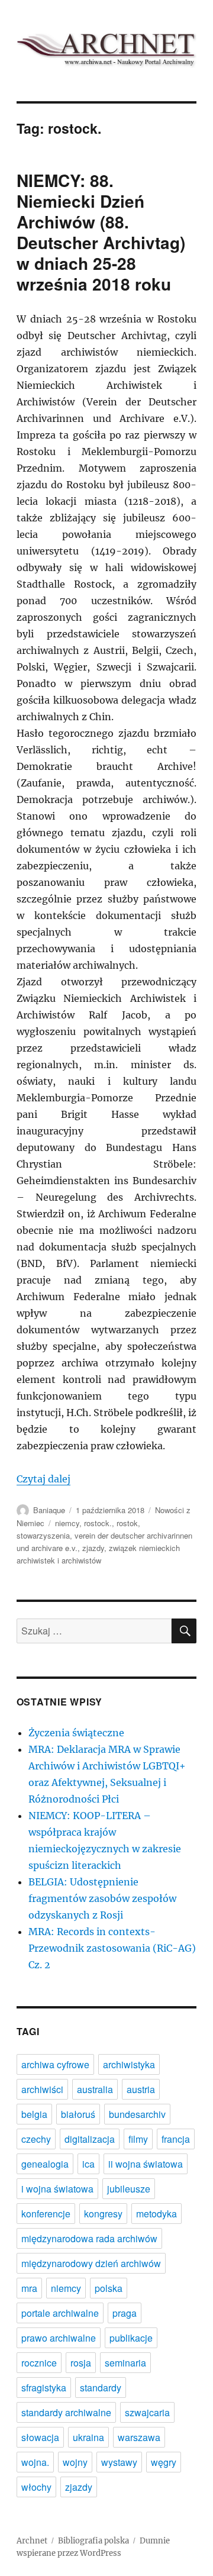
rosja (81, 2363)
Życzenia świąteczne (76, 1733)
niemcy (67, 1523)
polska (109, 2288)
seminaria (125, 2363)
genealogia (45, 2164)
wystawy (119, 2462)
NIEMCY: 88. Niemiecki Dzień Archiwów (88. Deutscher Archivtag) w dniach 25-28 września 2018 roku (101, 232)
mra (29, 2288)
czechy (36, 2139)
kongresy (103, 2214)
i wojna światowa (57, 2189)
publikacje (131, 2338)
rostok (127, 1523)
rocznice (39, 2363)
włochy (36, 2487)
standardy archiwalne (66, 2412)
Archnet (32, 2541)
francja (176, 2139)
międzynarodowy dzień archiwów (91, 2263)
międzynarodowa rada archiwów (89, 2238)
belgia (34, 2114)
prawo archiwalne (59, 2338)
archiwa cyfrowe (55, 2064)
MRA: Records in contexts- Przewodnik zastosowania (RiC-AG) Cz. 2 (112, 1948)
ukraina (88, 2437)
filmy (138, 2139)
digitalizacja (90, 2139)
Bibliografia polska (93, 2541)
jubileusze (129, 2189)
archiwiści (42, 2089)
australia (95, 2089)
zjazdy (93, 1548)
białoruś (78, 2114)
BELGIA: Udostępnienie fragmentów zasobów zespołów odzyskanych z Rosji (102, 1898)
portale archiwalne (60, 2313)
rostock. (98, 1523)
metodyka (156, 2214)
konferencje (46, 2214)
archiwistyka (129, 2064)
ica (88, 2164)
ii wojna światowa (146, 2164)
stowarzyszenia (43, 1535)
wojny (75, 2462)
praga (125, 2313)
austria (141, 2089)
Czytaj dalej (43, 1479)
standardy (101, 2388)
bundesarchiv (137, 2114)
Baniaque (49, 1510)
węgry (164, 2462)
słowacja (40, 2437)
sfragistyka (44, 2388)
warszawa (139, 2437)
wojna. (35, 2462)
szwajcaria (147, 2412)
